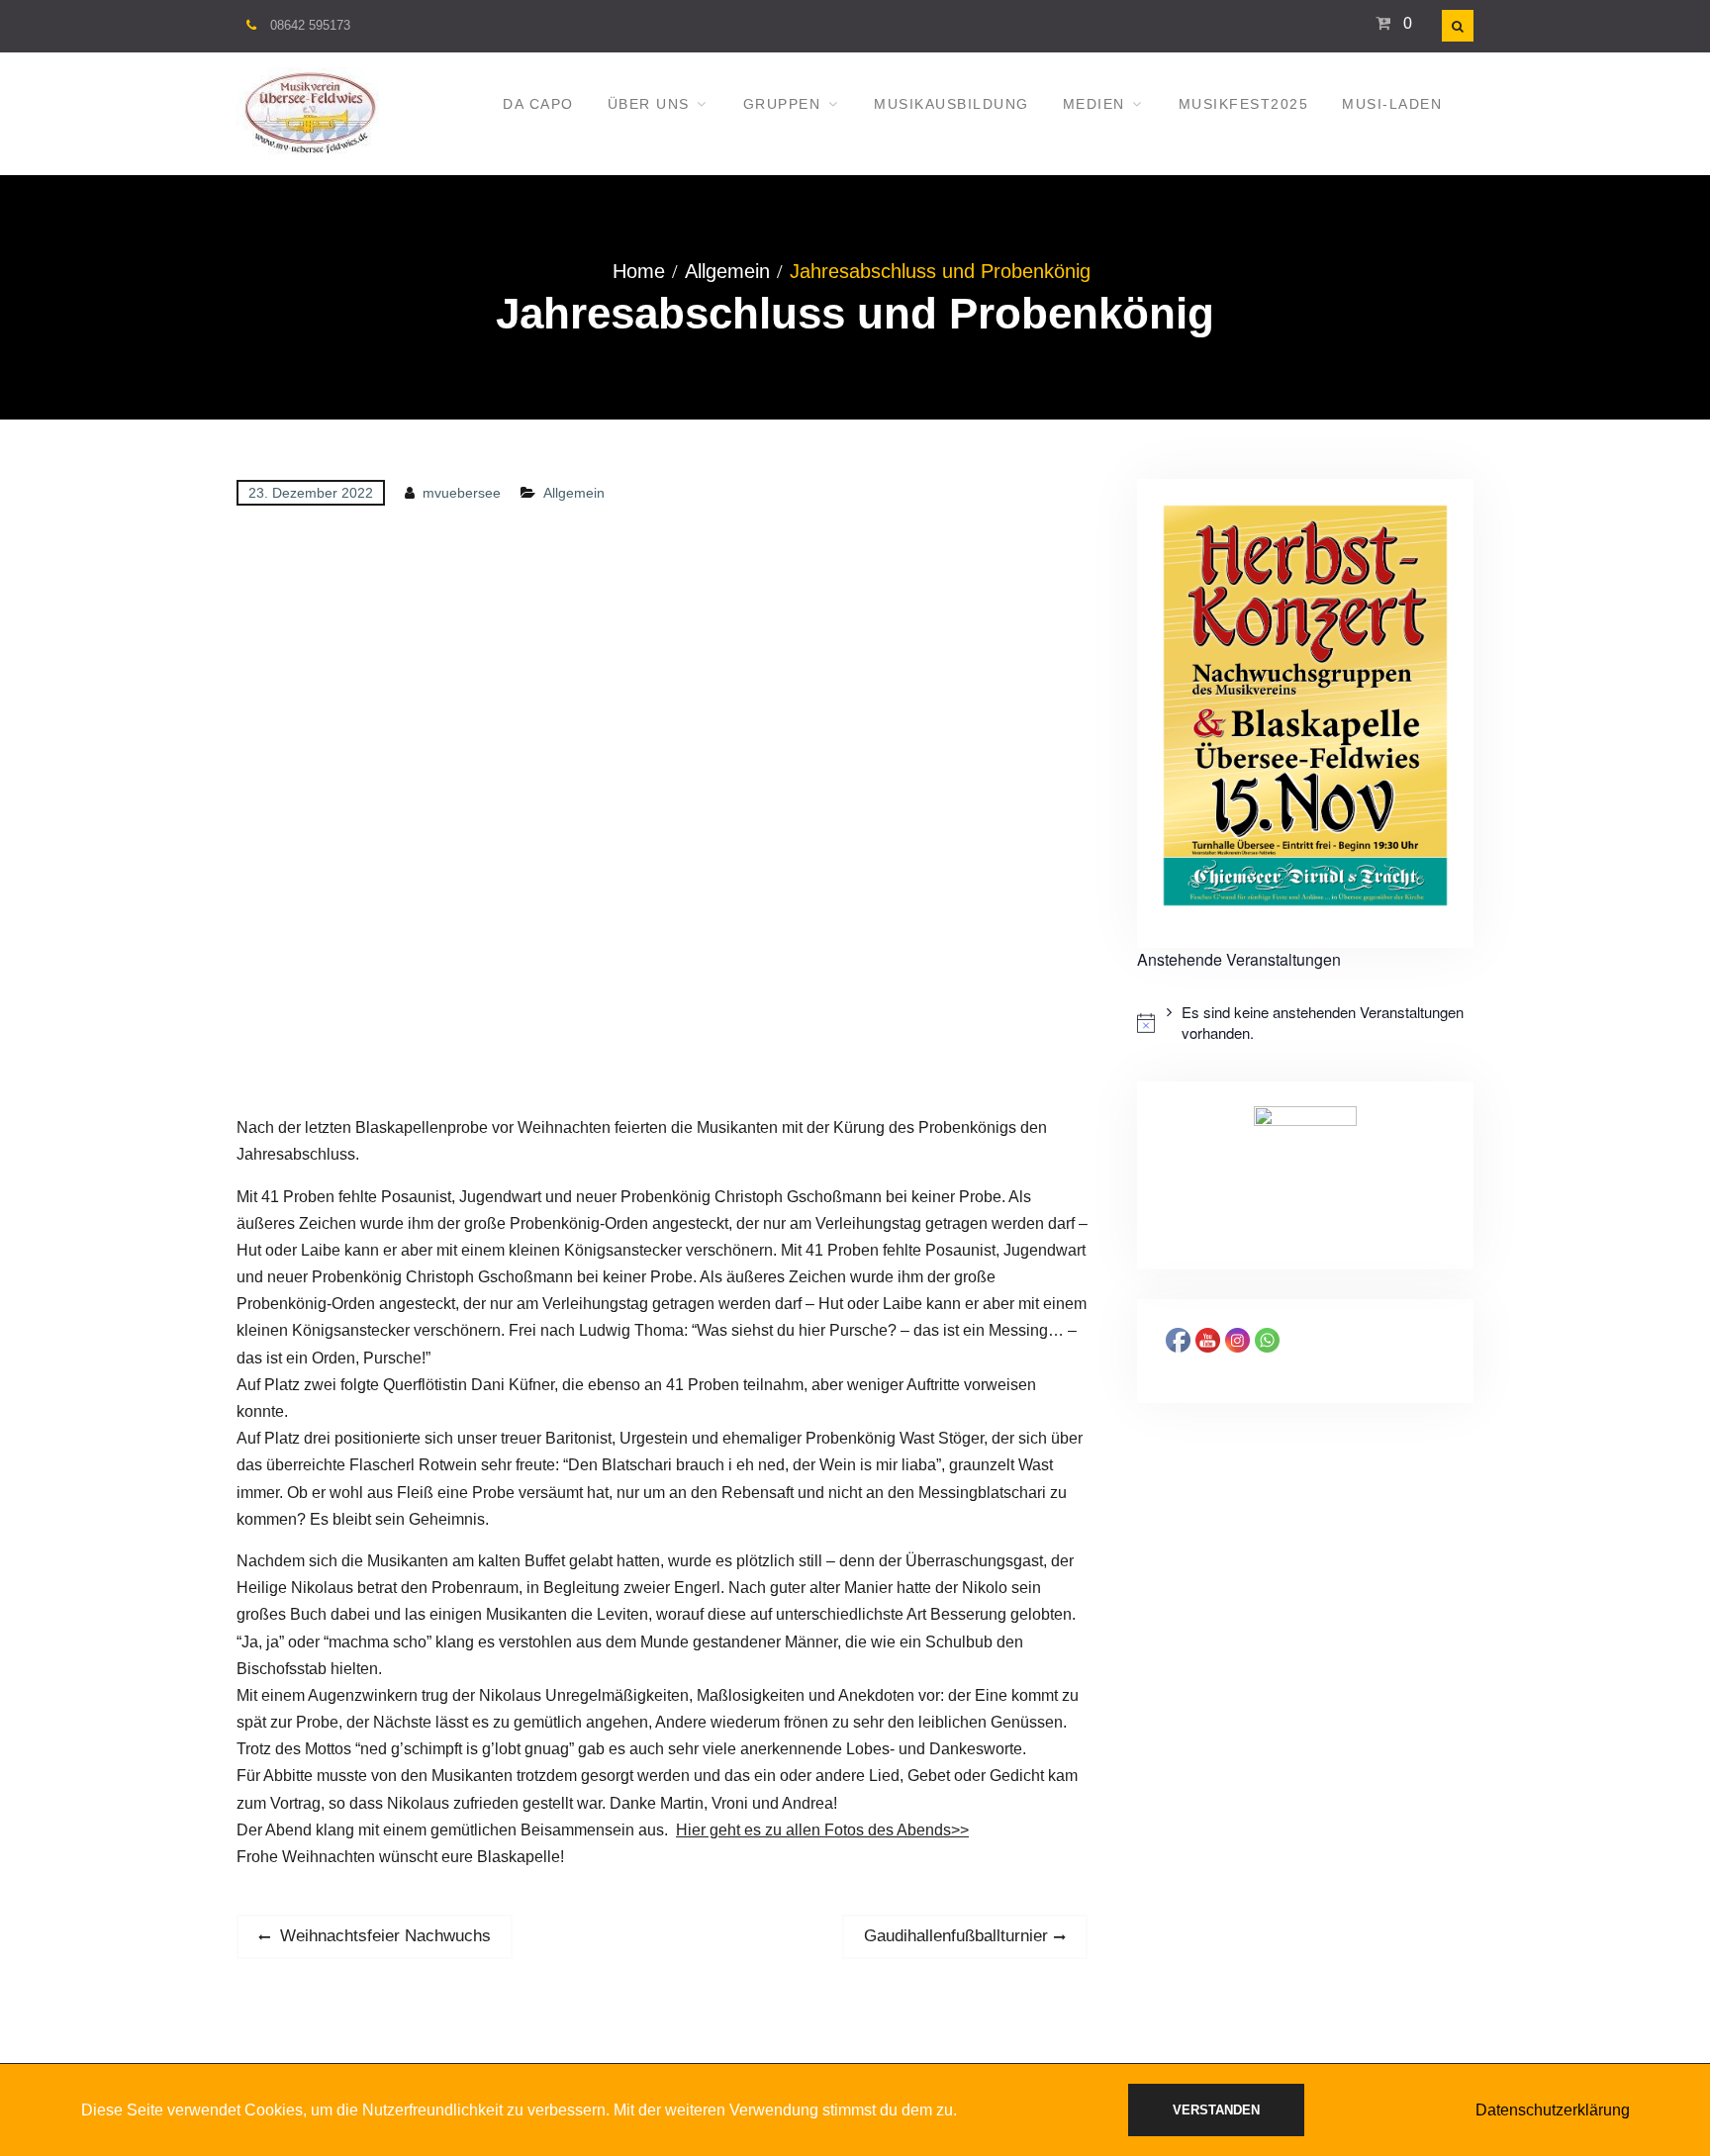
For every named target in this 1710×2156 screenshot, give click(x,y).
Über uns (649, 104)
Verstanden (1216, 2110)
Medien (1094, 104)
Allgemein (574, 493)
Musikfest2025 (1244, 104)
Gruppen (782, 104)
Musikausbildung (951, 104)
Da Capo (538, 104)
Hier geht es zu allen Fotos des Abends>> (822, 1830)
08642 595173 (310, 25)
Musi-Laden (1392, 104)
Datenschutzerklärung (1553, 2110)
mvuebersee (462, 493)
